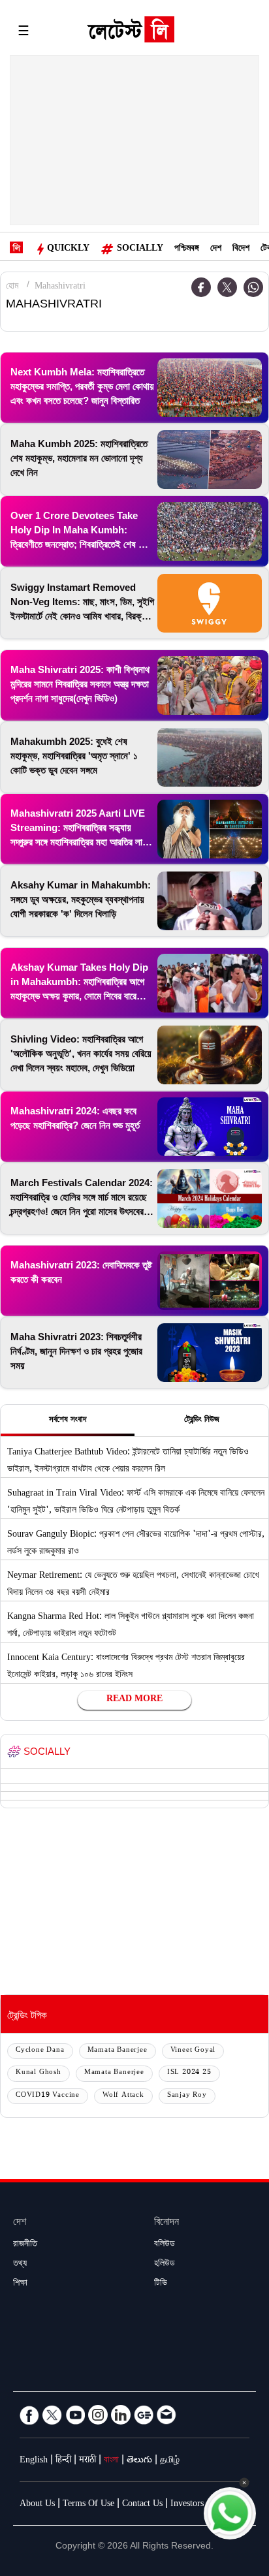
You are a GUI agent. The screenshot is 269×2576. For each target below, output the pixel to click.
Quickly (68, 249)
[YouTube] (75, 2415)
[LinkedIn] (121, 2415)
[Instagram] (98, 2415)
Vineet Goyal (193, 2051)
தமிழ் (170, 2461)
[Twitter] (227, 287)
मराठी (87, 2461)
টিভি (161, 2284)
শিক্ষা (20, 2284)
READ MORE (134, 1700)
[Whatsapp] (253, 287)
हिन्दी (63, 2461)
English (34, 2461)
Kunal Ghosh (39, 2073)
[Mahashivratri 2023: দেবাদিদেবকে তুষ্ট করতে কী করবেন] (210, 1281)
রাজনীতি (25, 2245)
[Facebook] (201, 287)
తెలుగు (139, 2461)
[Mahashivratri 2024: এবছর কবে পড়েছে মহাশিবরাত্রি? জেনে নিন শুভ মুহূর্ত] (210, 1127)
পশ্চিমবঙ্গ (187, 249)
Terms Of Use (88, 2505)
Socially (140, 249)
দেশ (216, 249)
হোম (12, 287)
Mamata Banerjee (118, 2051)
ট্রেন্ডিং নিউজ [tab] (202, 1421)
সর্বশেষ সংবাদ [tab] (68, 1421)
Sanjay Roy (187, 2096)
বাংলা (111, 2461)
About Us (37, 2505)
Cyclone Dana (40, 2051)
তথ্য (20, 2265)
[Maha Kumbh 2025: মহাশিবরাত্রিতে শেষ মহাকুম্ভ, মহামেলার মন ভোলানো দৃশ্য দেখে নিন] (210, 460)
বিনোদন (166, 2223)
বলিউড (165, 2245)
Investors (187, 2505)
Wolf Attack (123, 2096)
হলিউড (165, 2265)
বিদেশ (241, 249)
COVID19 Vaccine (48, 2096)
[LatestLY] (131, 33)
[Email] (166, 2415)
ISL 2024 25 (189, 2073)
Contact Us (142, 2505)
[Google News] (144, 2415)
